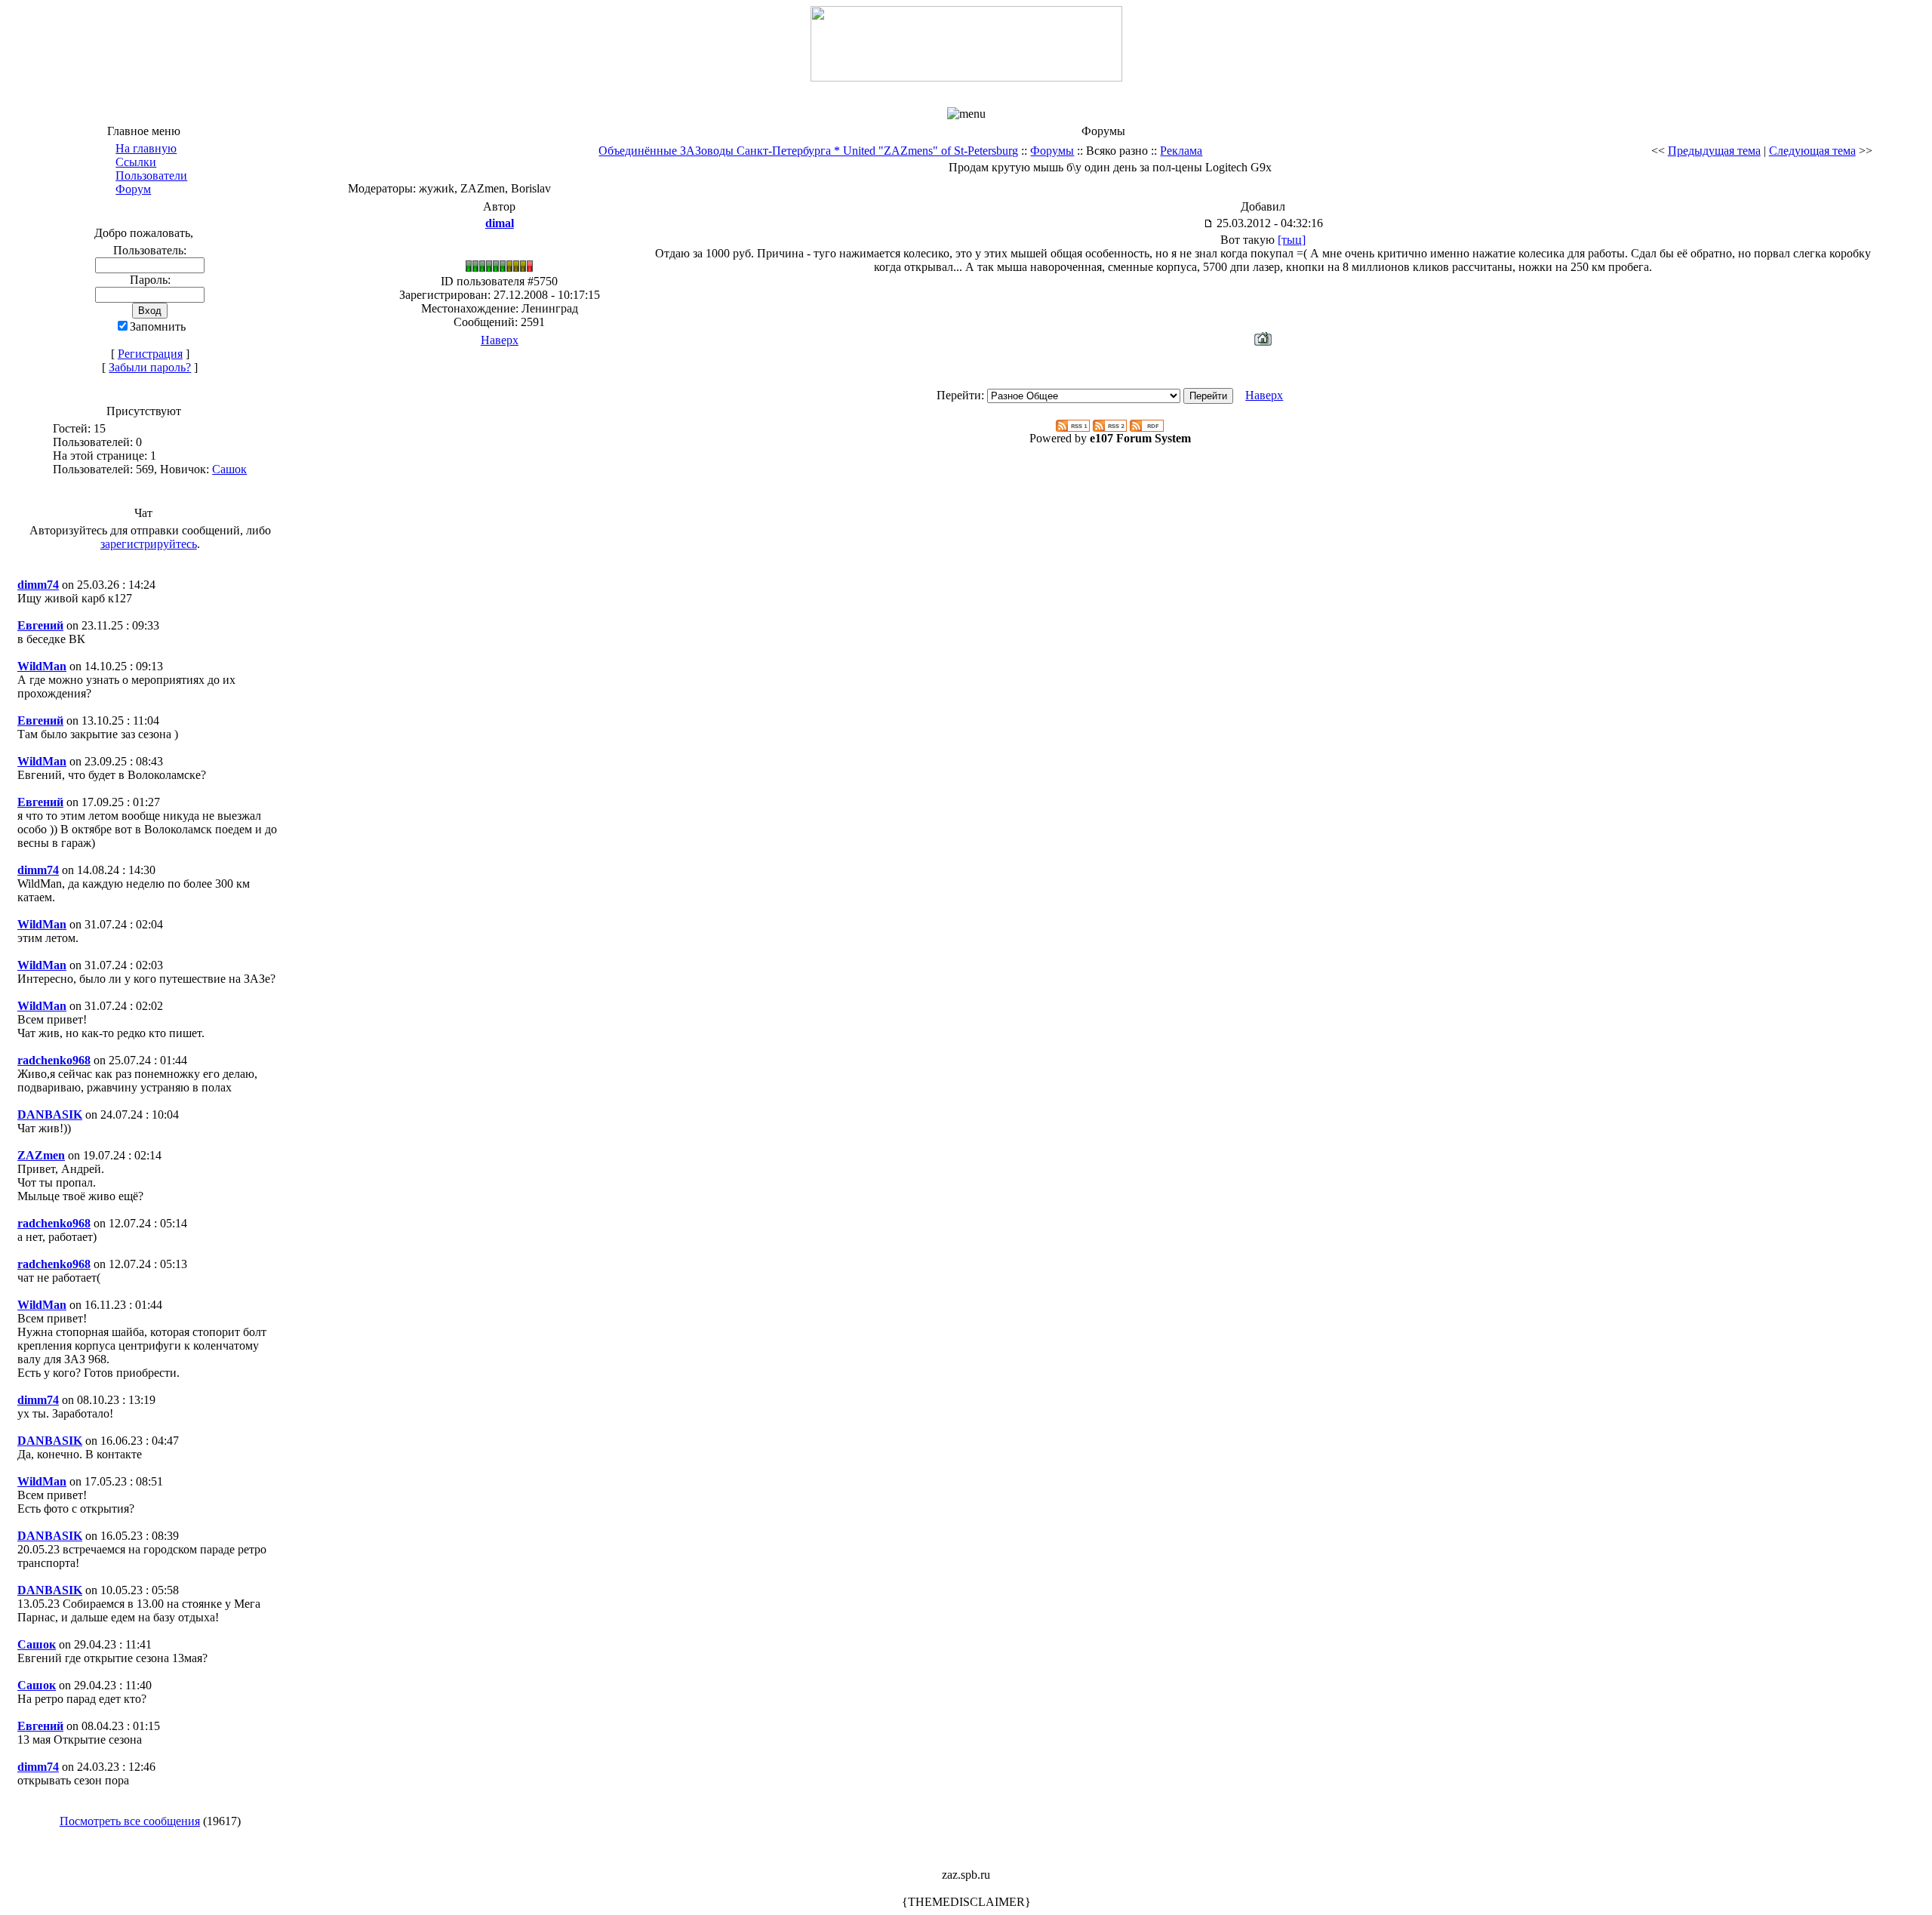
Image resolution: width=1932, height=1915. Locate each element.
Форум (133, 189)
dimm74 (38, 585)
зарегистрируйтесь (149, 544)
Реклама (1181, 151)
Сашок (229, 469)
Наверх (500, 340)
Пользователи (151, 175)
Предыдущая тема (1714, 151)
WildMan (42, 666)
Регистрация (150, 354)
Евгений (40, 625)
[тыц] (1292, 240)
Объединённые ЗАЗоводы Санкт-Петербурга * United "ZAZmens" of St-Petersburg (808, 151)
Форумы (1052, 151)
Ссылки (136, 162)
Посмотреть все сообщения (130, 1821)
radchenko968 (54, 1060)
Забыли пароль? (150, 367)
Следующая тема (1812, 151)
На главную (146, 148)
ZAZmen (41, 1155)
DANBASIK (50, 1115)
